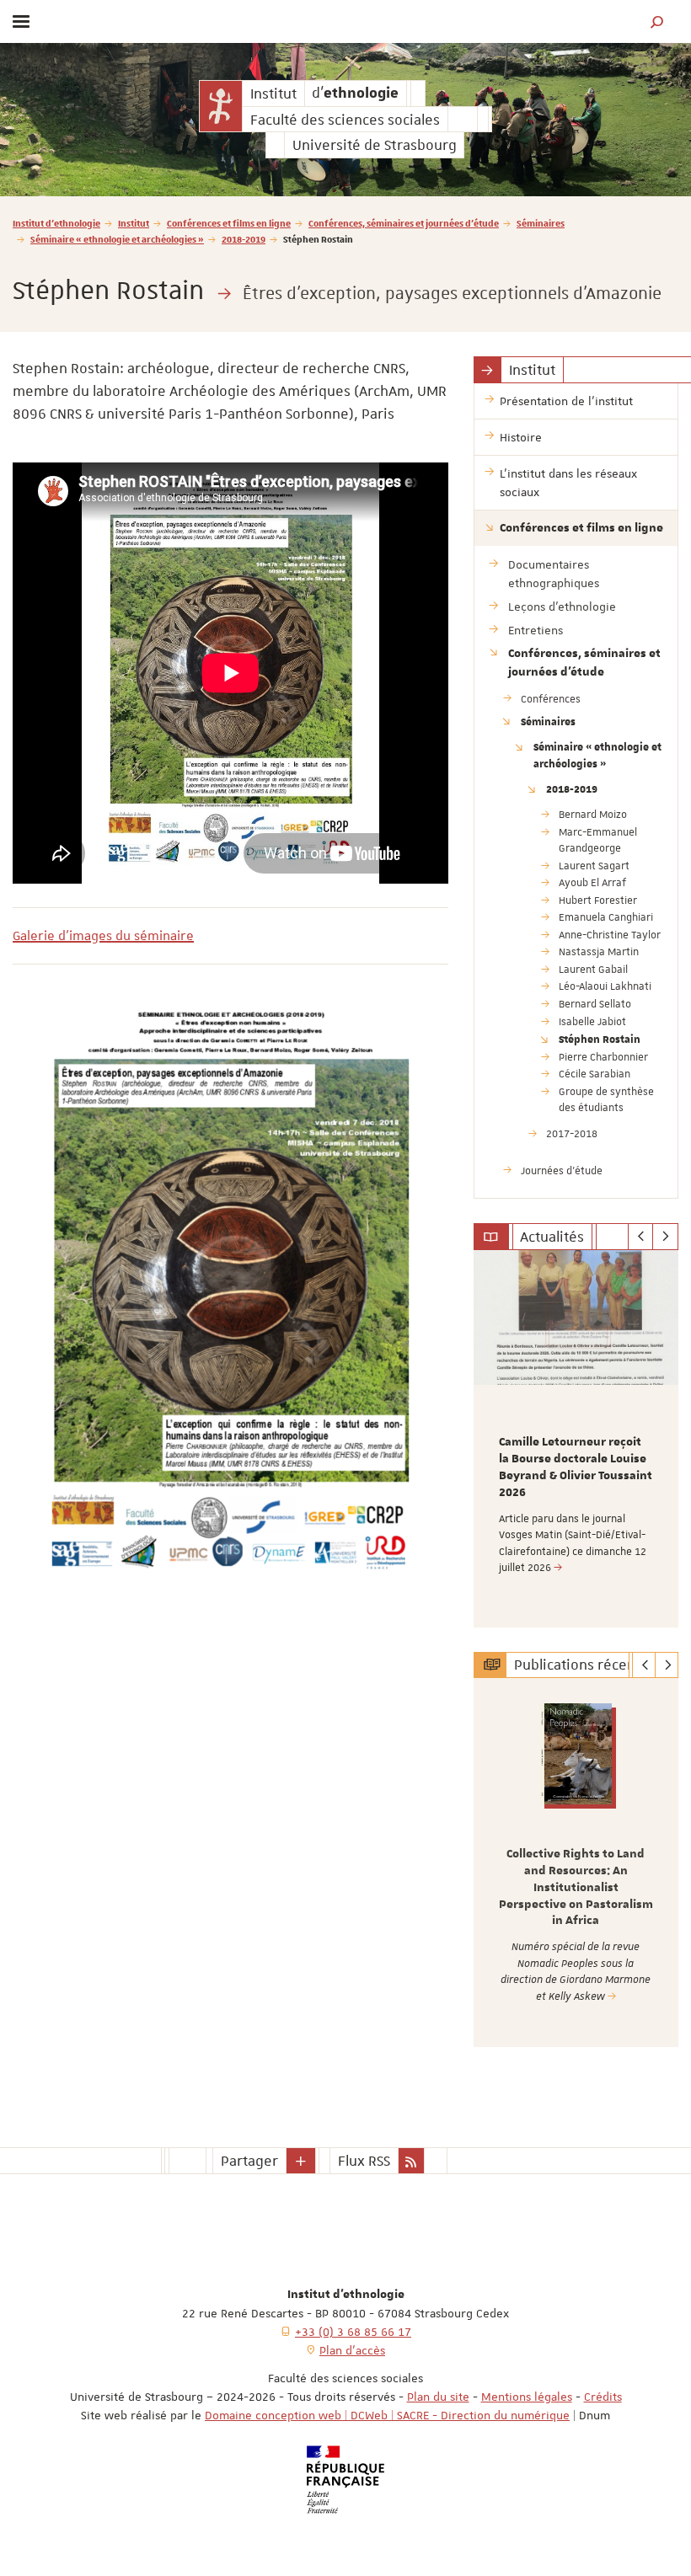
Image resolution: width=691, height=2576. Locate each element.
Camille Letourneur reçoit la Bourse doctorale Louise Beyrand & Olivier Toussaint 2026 (576, 1467)
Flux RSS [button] (364, 2161)
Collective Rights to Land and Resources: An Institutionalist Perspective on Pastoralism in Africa (576, 1887)
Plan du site (438, 2397)
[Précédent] (641, 1237)
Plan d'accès (352, 2350)
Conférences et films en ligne (229, 223)
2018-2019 (244, 239)
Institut (134, 223)
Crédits (603, 2397)
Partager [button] (249, 2161)
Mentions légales (527, 2397)
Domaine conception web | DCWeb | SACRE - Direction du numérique (387, 2415)
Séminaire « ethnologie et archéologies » (117, 239)
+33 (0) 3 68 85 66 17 (353, 2332)
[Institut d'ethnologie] (221, 106)
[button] (657, 21)
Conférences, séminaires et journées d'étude (404, 223)
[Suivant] (665, 1237)
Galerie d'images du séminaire (103, 936)
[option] (576, 1439)
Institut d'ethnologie (56, 223)
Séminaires (541, 223)
